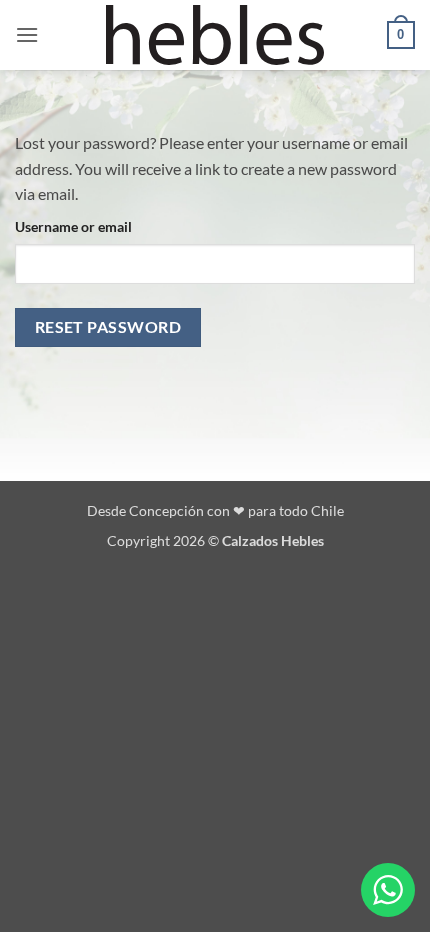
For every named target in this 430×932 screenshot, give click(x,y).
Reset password (108, 327)
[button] (27, 34)
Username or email (73, 226)
